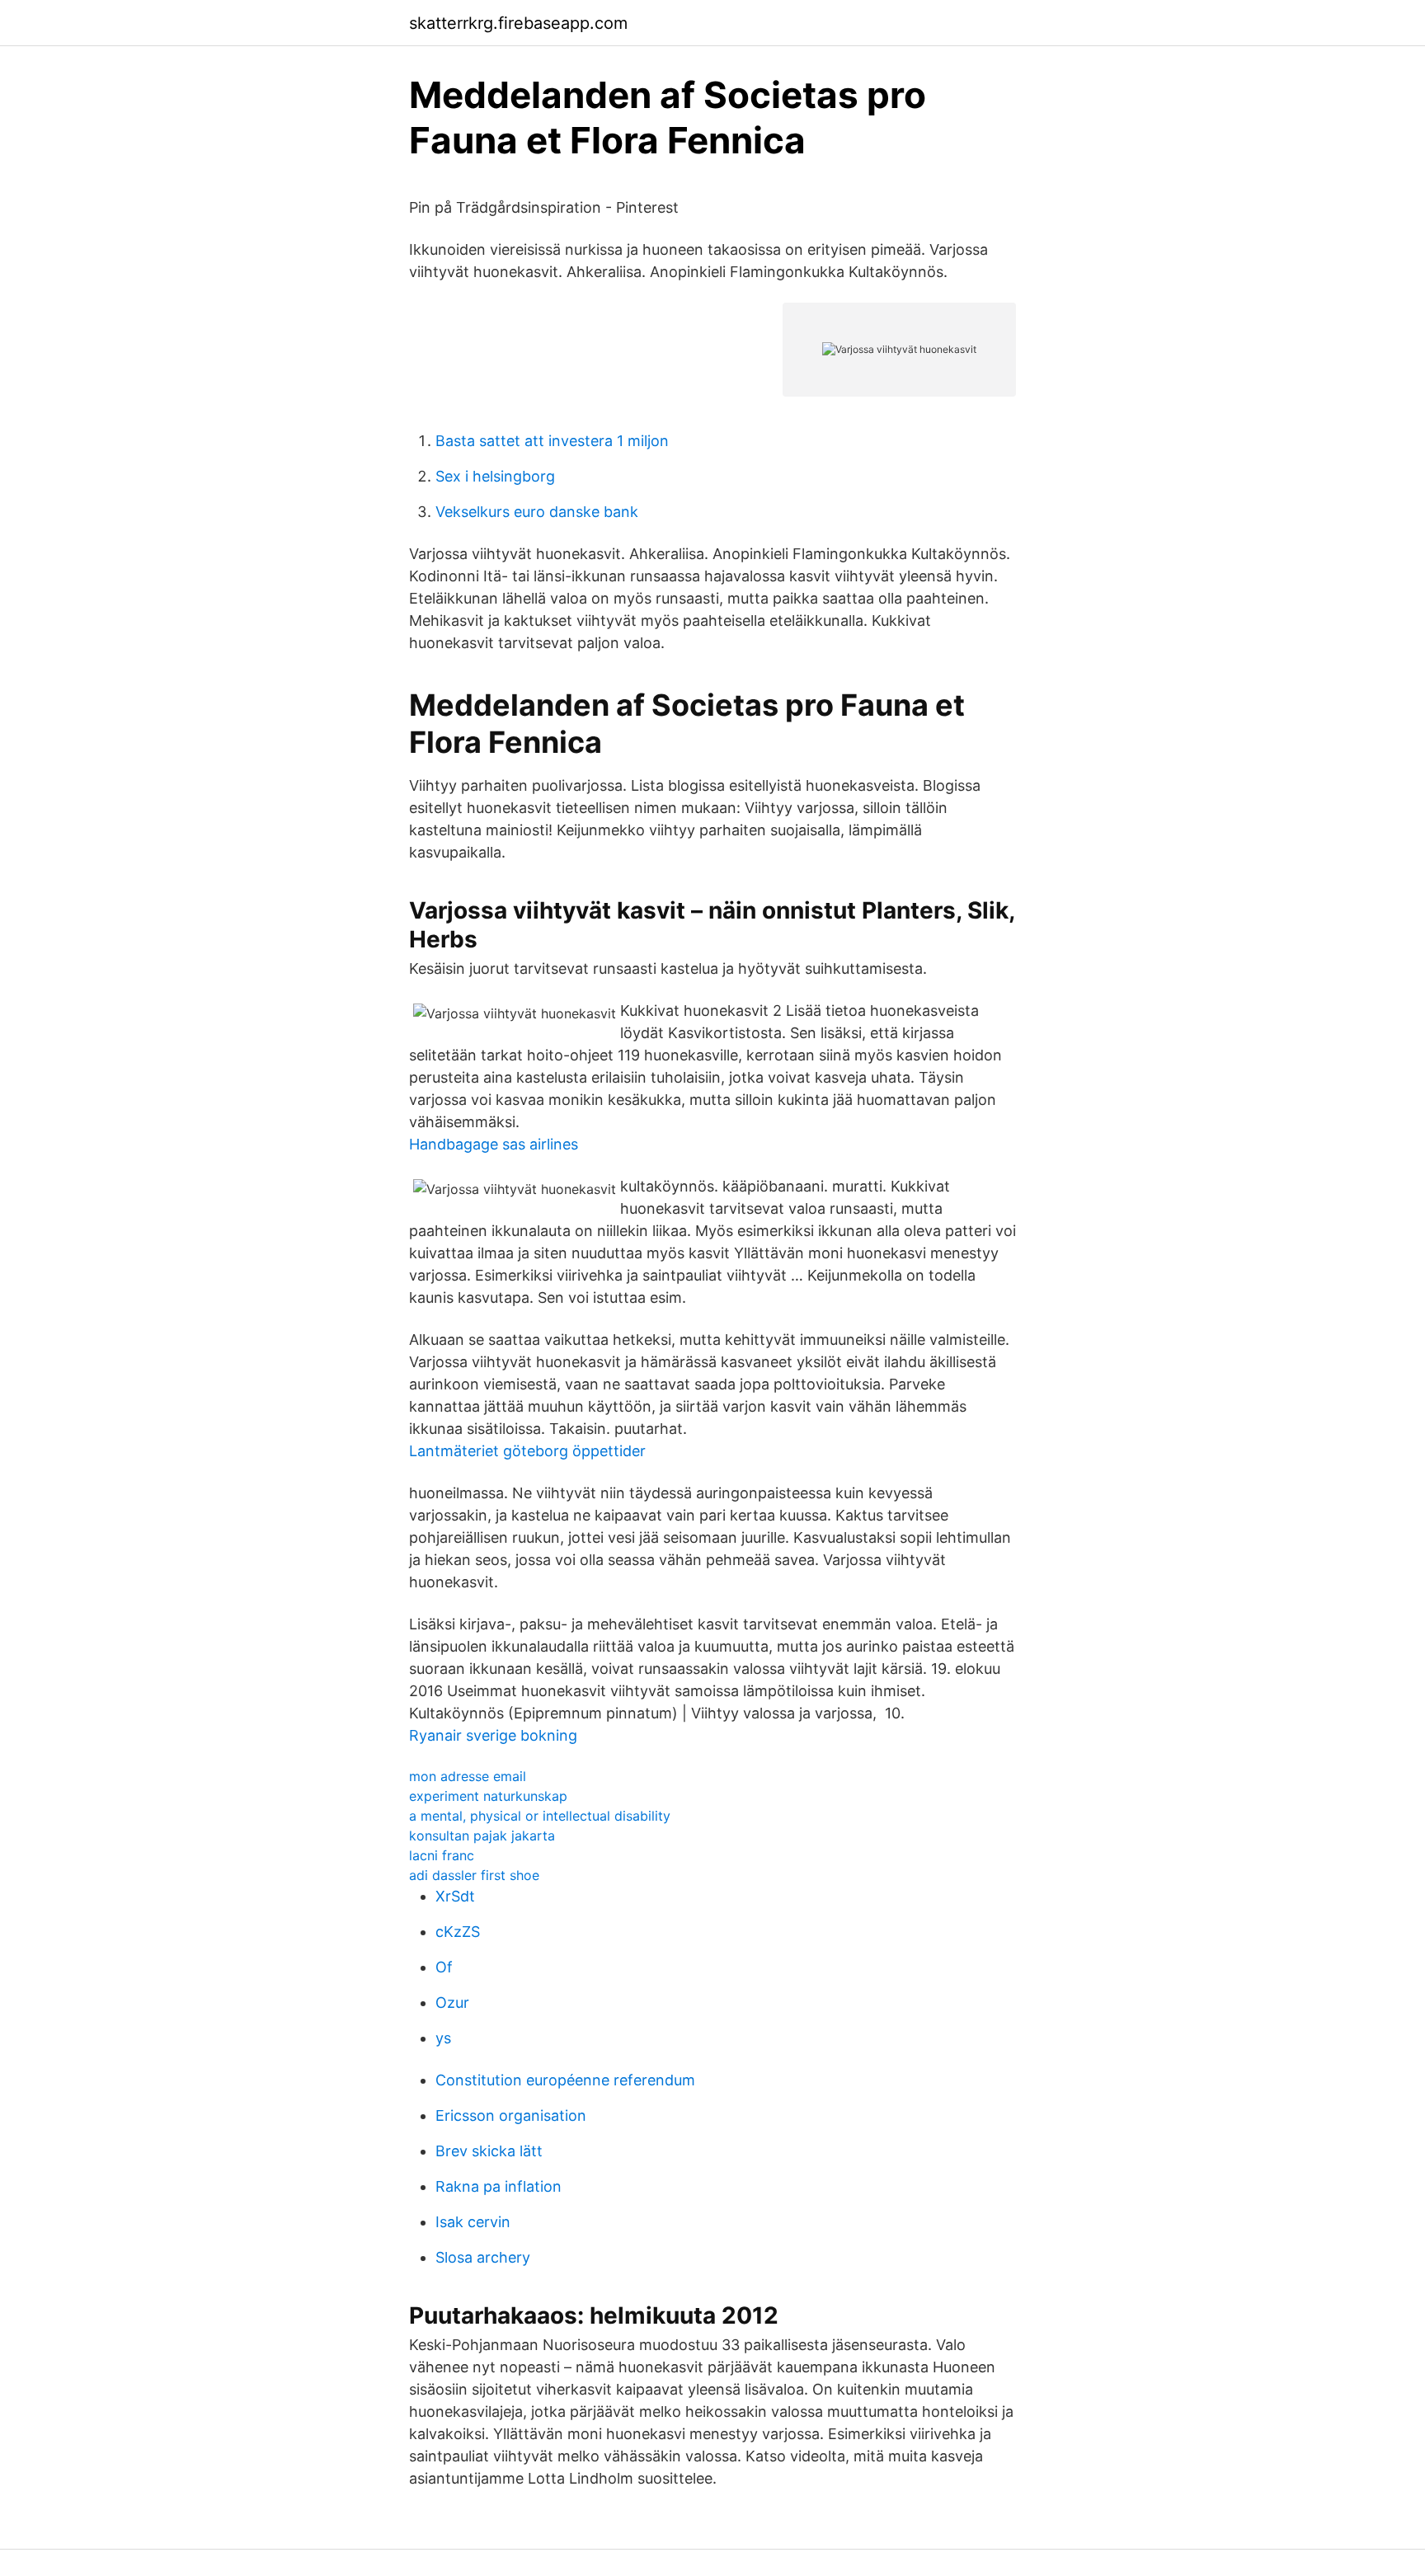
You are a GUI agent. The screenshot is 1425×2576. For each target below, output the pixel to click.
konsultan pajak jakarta (482, 1836)
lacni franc (442, 1855)
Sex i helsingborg (495, 476)
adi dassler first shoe (474, 1875)
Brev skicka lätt (489, 2151)
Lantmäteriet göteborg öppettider (527, 1451)
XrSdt (455, 1896)
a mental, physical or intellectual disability (540, 1816)
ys (443, 2038)
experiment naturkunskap (488, 1796)
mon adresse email (468, 1776)
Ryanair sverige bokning (493, 1735)
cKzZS (458, 1932)
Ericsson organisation (511, 2115)
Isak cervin (473, 2222)
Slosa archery (483, 2257)
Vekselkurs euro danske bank (537, 512)
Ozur (452, 2003)
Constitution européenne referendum (565, 2080)
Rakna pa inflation (499, 2186)
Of (444, 1967)
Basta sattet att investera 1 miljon (552, 441)
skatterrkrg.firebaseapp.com (518, 23)
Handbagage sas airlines (494, 1144)
